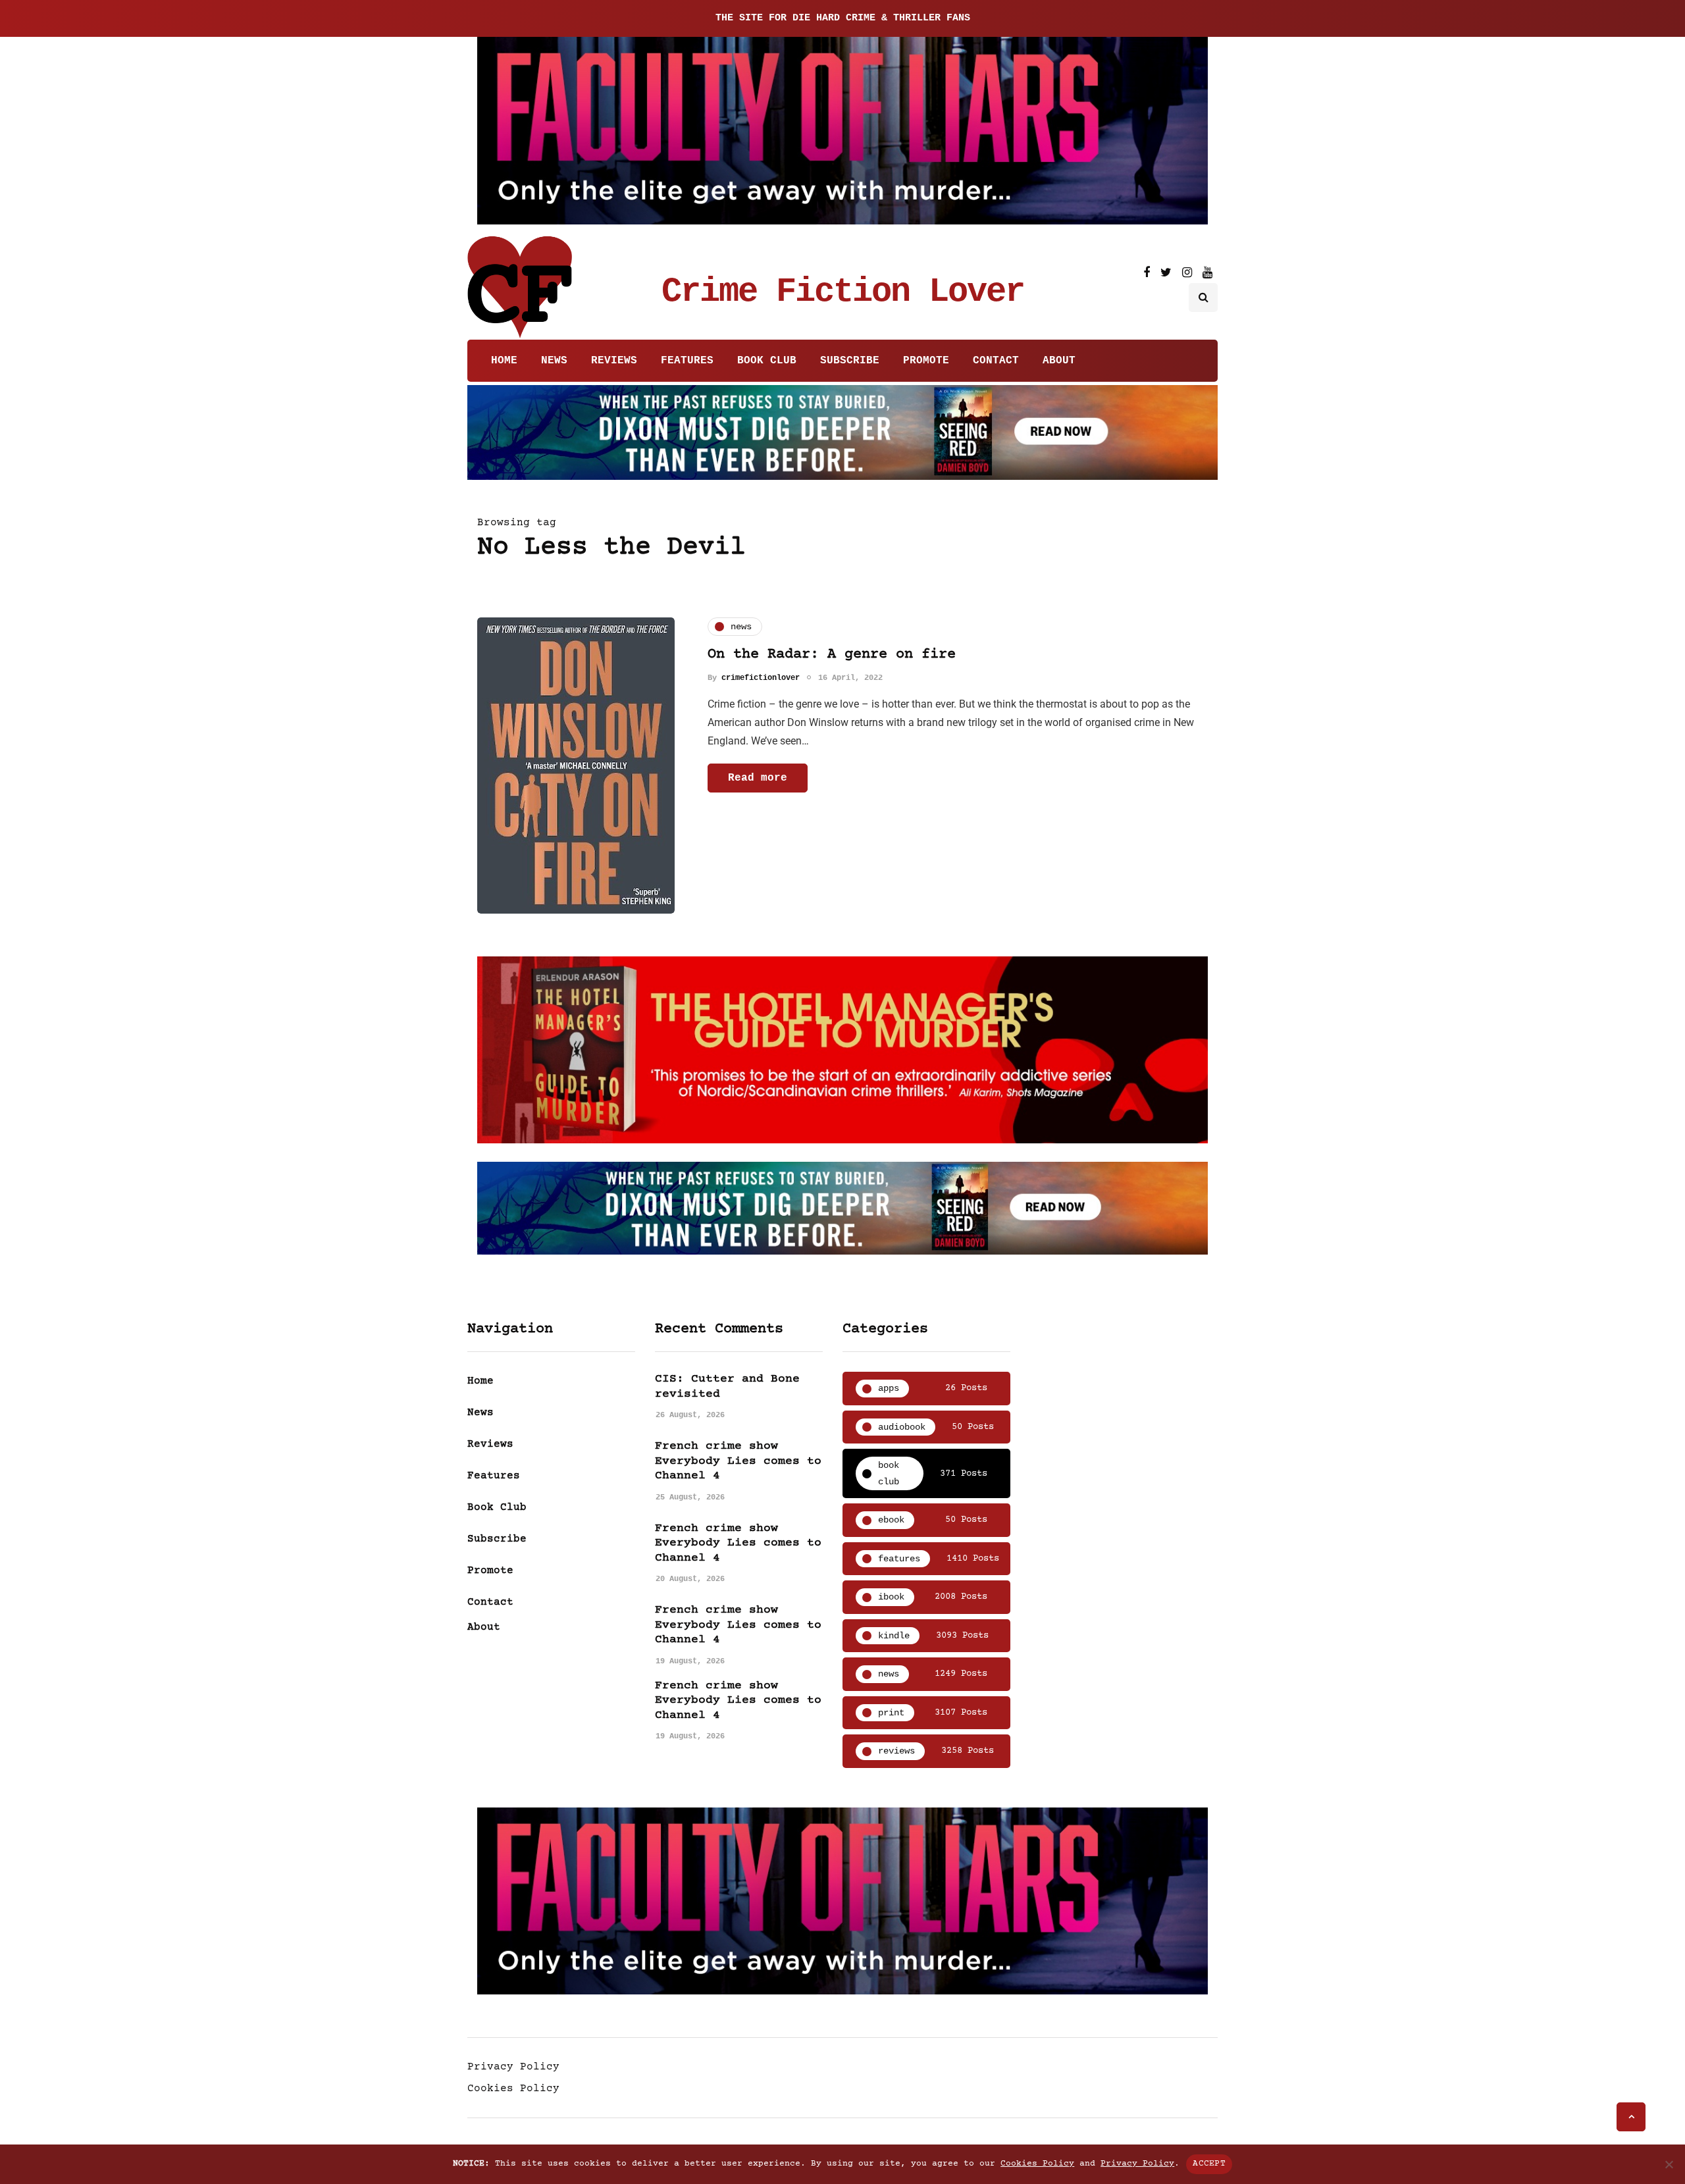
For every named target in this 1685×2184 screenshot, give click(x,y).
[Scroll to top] (1631, 2117)
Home (504, 361)
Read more (758, 777)
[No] (1669, 2164)
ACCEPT (1209, 2164)
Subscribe (850, 361)
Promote (926, 361)
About (1059, 361)
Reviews (614, 361)
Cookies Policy (513, 2089)
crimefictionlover (761, 677)
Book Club (767, 361)
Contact (996, 361)
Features (687, 361)
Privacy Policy (513, 2067)
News (554, 361)
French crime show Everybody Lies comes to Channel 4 (738, 1461)
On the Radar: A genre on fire (832, 655)
